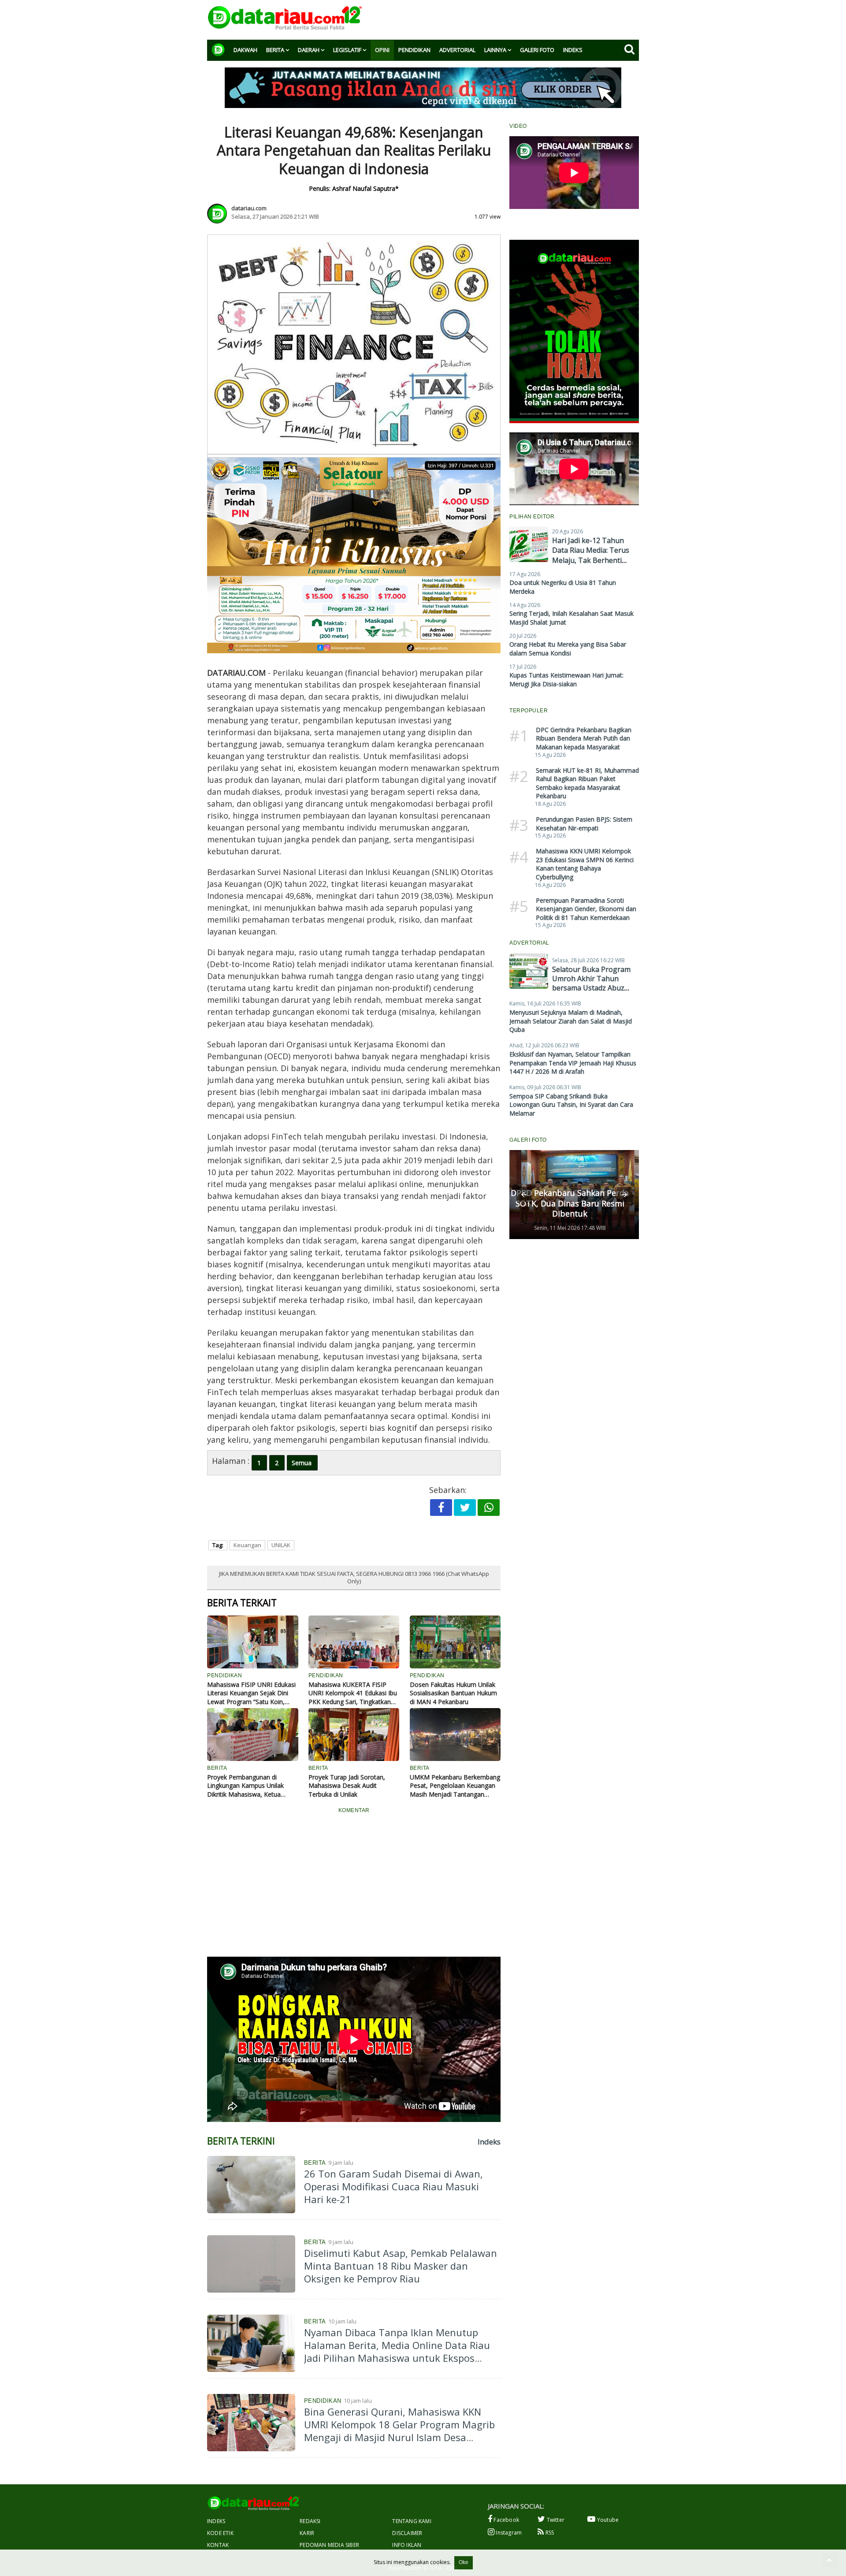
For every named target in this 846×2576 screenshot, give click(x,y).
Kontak (218, 2545)
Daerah (309, 50)
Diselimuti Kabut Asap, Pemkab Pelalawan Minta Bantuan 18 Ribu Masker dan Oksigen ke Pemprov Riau (401, 2265)
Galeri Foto (537, 50)
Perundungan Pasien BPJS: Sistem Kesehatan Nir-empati (584, 824)
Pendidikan (414, 50)
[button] (524, 1195)
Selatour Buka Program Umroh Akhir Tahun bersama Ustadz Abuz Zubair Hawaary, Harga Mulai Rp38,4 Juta (591, 988)
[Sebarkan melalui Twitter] (465, 1508)
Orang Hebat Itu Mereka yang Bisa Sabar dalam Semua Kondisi (568, 649)
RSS (549, 2533)
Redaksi (310, 2521)
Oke (464, 2562)
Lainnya (495, 50)
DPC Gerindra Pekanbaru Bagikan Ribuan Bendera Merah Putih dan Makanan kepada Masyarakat (584, 738)
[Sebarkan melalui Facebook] (441, 1508)
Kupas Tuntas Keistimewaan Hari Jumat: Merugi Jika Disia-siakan (566, 679)
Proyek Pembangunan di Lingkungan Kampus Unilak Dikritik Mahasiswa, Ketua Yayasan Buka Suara (245, 1786)
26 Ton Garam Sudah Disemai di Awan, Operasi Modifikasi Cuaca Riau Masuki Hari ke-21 (393, 2186)
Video (518, 126)
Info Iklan (407, 2545)
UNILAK (281, 1545)
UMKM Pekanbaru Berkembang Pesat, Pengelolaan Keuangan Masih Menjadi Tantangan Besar (455, 1786)
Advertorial (457, 50)
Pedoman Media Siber (329, 2545)
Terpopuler (529, 711)
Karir (307, 2533)
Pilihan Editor (532, 517)
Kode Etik (220, 2533)
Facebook (506, 2520)
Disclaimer (407, 2533)
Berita (275, 50)
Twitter (555, 2520)
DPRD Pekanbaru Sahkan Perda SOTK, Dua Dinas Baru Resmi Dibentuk (570, 1203)
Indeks (573, 50)
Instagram (508, 2533)
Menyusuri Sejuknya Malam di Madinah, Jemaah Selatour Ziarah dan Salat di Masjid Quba (571, 1021)
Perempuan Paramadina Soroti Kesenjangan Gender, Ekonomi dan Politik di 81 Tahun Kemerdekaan (586, 909)
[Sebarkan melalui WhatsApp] (489, 1508)
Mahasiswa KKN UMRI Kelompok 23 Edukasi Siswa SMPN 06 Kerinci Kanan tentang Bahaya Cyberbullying (585, 864)
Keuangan (247, 1545)
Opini (382, 50)
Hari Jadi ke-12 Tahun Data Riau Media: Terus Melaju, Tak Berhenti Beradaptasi (591, 555)
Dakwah (245, 50)
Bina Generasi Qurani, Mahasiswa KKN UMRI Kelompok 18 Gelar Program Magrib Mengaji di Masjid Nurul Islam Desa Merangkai (399, 2431)
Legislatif (347, 50)
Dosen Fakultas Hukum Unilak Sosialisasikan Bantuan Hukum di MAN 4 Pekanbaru (453, 1693)
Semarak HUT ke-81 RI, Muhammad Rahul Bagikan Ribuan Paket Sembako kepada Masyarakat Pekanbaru (587, 783)
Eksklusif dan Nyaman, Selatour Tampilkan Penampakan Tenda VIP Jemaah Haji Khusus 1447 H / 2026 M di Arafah (573, 1063)
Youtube (607, 2520)
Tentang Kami (412, 2521)
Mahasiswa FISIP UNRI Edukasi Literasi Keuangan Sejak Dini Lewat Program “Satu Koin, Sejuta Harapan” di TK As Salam (252, 1693)
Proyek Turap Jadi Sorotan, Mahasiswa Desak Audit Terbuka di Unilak (347, 1786)
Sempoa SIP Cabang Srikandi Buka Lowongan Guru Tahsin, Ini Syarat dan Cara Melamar (571, 1105)
